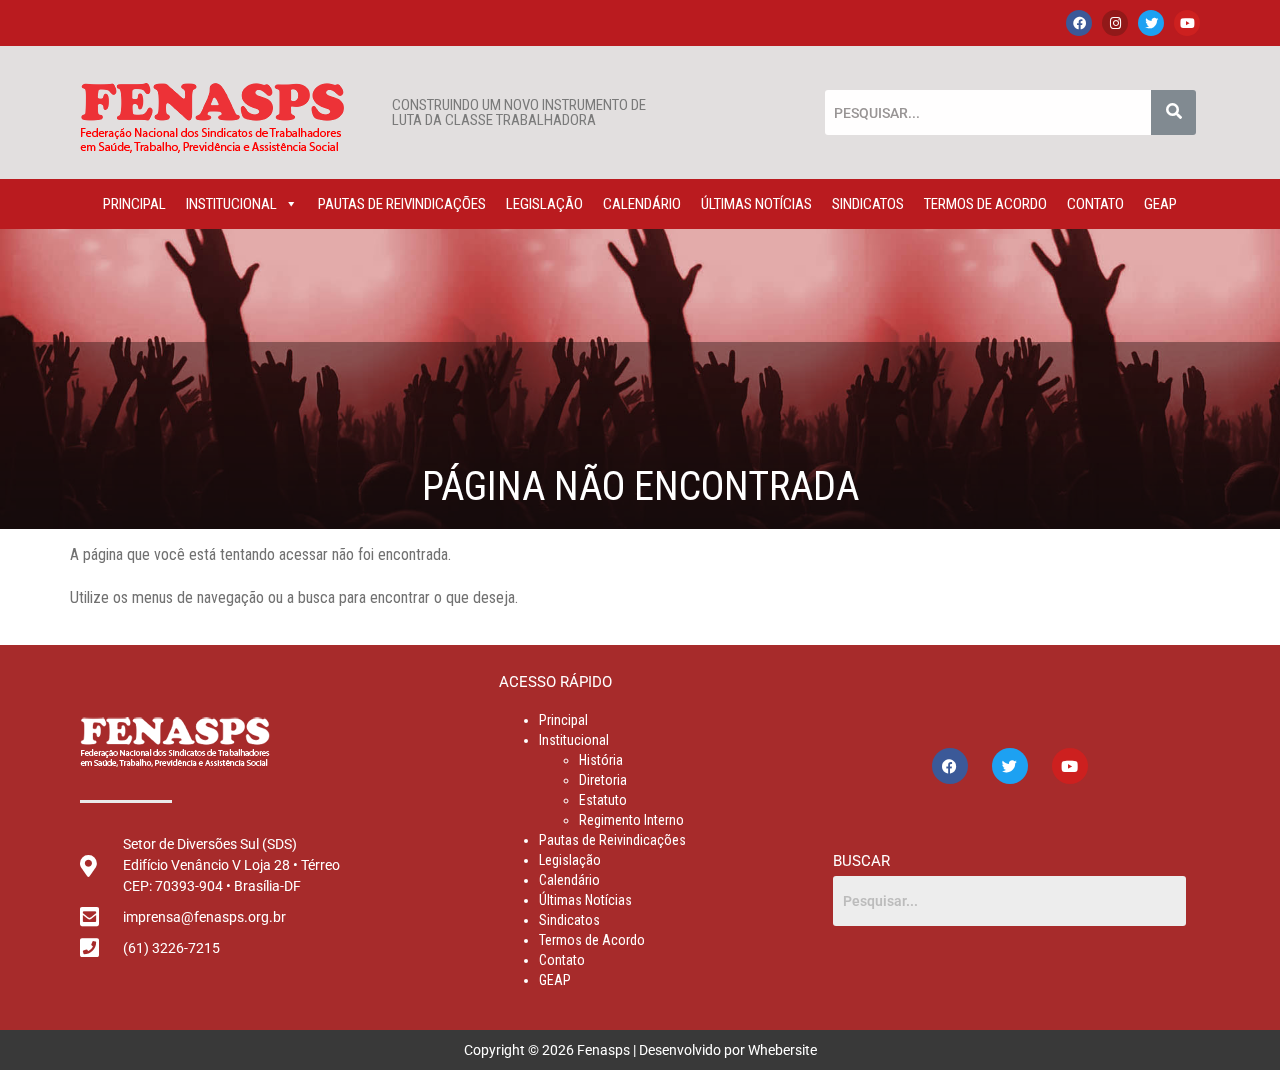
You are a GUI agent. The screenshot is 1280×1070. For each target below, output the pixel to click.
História (601, 760)
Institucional (231, 204)
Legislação (544, 204)
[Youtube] (1187, 23)
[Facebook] (1079, 23)
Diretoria (603, 780)
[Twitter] (1151, 23)
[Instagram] (1115, 23)
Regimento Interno (631, 820)
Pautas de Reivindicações (402, 204)
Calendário (642, 204)
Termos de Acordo (985, 204)
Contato (1095, 204)
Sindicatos (868, 204)
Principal (134, 204)
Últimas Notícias (756, 204)
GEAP (1160, 204)
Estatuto (603, 800)
